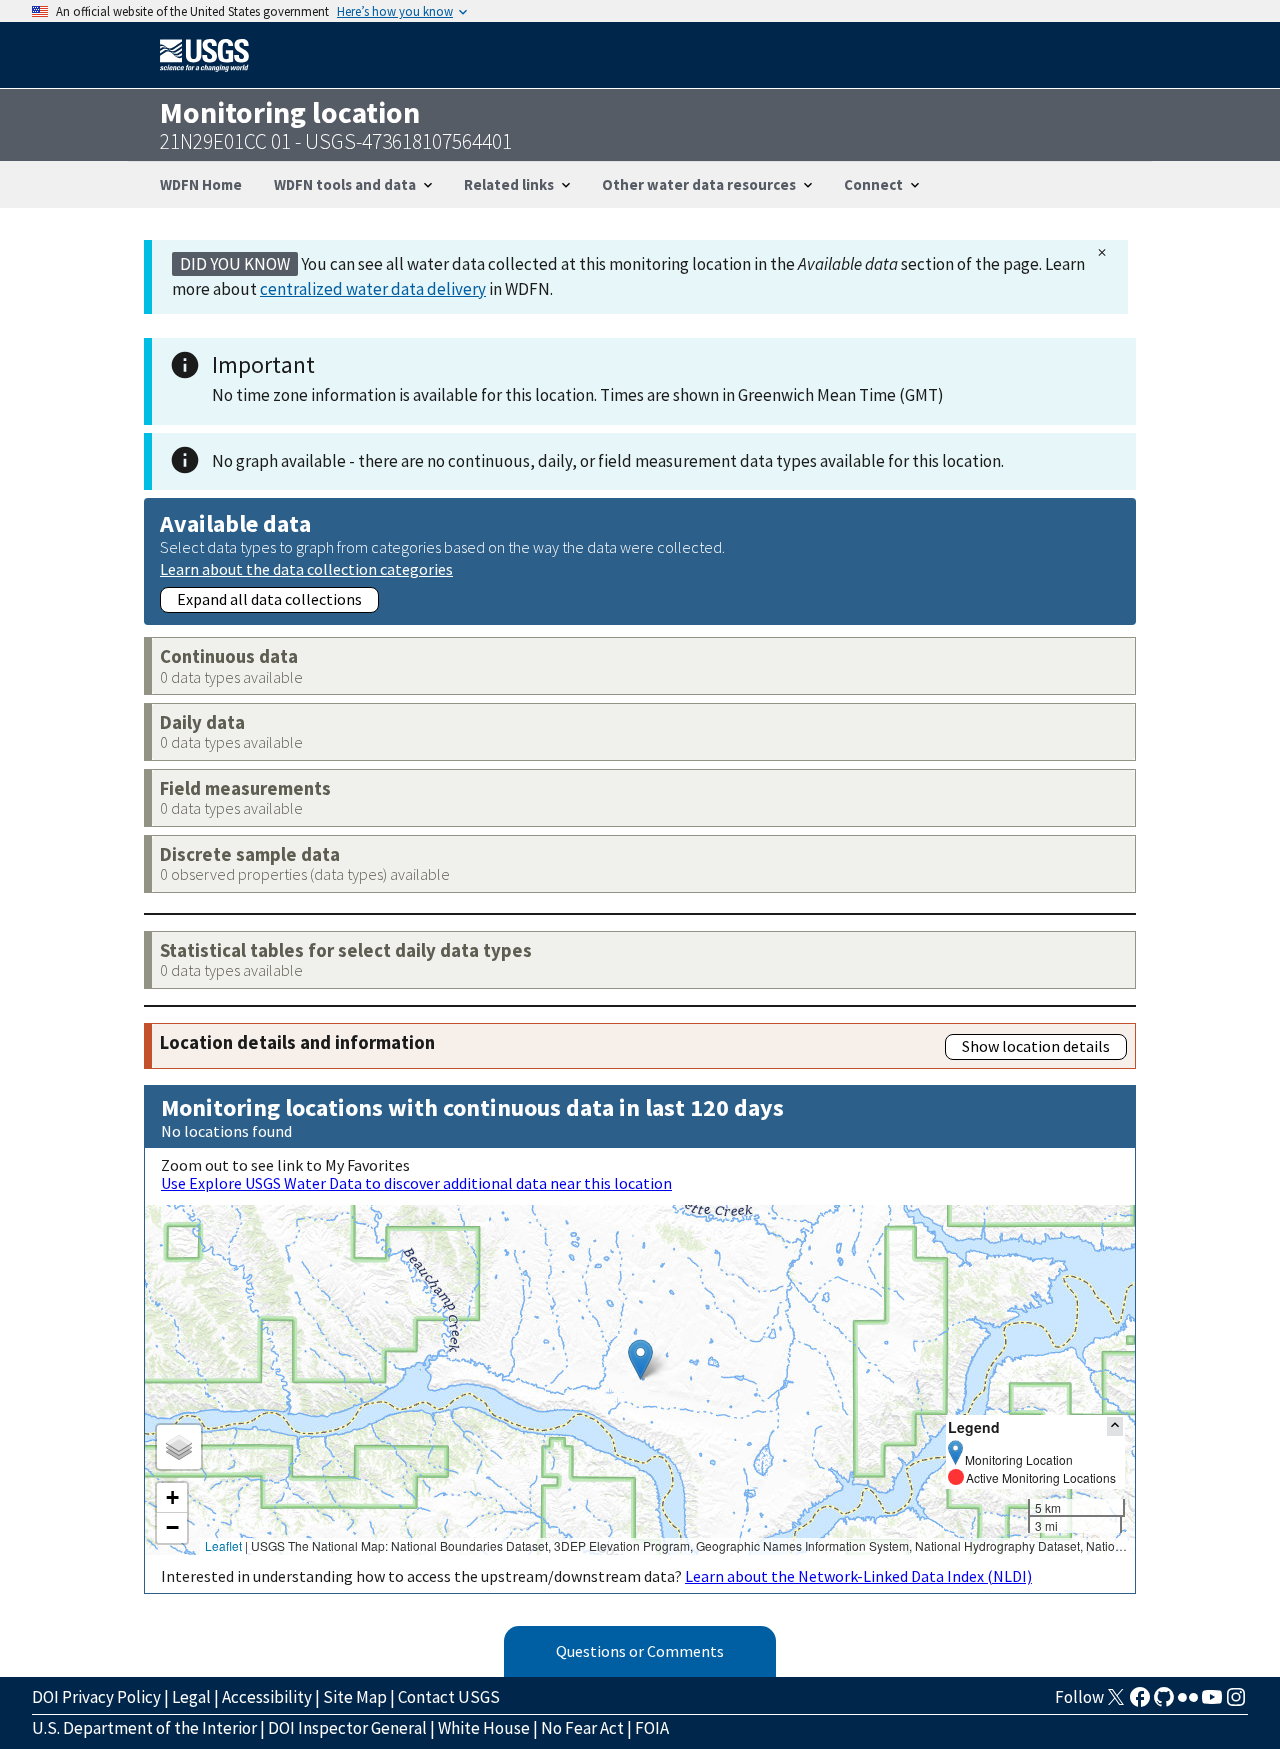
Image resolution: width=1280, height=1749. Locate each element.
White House (484, 1728)
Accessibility (267, 1697)
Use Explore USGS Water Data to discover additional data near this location (416, 1183)
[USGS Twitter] (1116, 1703)
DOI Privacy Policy (96, 1697)
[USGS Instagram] (1236, 1703)
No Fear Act (582, 1728)
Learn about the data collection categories (306, 568)
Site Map (355, 1697)
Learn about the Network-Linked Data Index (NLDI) (858, 1576)
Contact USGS (449, 1697)
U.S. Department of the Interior (144, 1728)
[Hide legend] (1115, 1426)
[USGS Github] (1164, 1703)
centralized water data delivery (373, 289)
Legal (191, 1697)
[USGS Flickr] (1188, 1703)
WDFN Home (201, 184)
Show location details (1036, 1046)
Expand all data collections (269, 599)
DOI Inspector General (347, 1728)
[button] (640, 1359)
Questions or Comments (640, 1651)
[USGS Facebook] (1140, 1703)
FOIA (652, 1728)
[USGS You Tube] (1212, 1703)
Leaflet (223, 1545)
